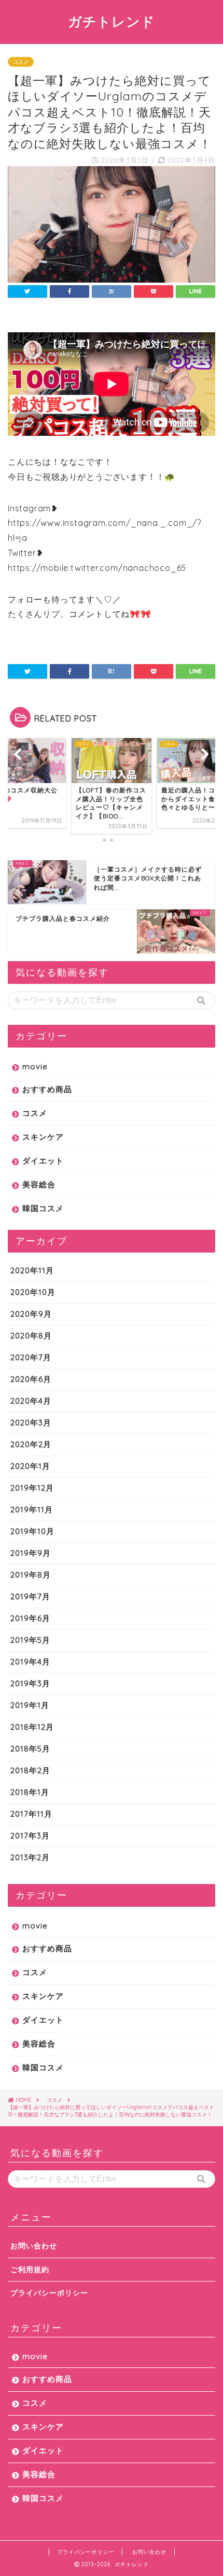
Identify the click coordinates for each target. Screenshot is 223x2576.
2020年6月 (31, 1379)
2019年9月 (31, 1553)
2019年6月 (30, 1618)
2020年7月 (31, 1357)
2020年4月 (31, 1401)
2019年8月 (31, 1575)
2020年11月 (32, 1270)
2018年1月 (30, 1792)
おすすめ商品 (47, 1089)
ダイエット (43, 1161)
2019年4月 (30, 1662)
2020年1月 (30, 1466)
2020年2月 (31, 1444)
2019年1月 (30, 1705)
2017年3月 (30, 1836)
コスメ (21, 62)
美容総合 (39, 1184)
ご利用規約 (30, 2269)
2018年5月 (30, 1749)
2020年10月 (33, 1292)
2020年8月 (31, 1336)
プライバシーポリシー (49, 2293)
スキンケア (43, 1137)
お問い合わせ (34, 2246)
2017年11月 (31, 1814)
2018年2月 (30, 1770)
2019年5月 (30, 1640)
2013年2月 (30, 1857)
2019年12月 (32, 1488)
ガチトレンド (112, 21)
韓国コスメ (43, 1208)
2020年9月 (31, 1314)
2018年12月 (32, 1727)
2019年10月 (32, 1531)
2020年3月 (31, 1423)
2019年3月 (30, 1683)
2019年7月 (30, 1596)
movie (35, 1066)
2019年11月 (32, 1510)
